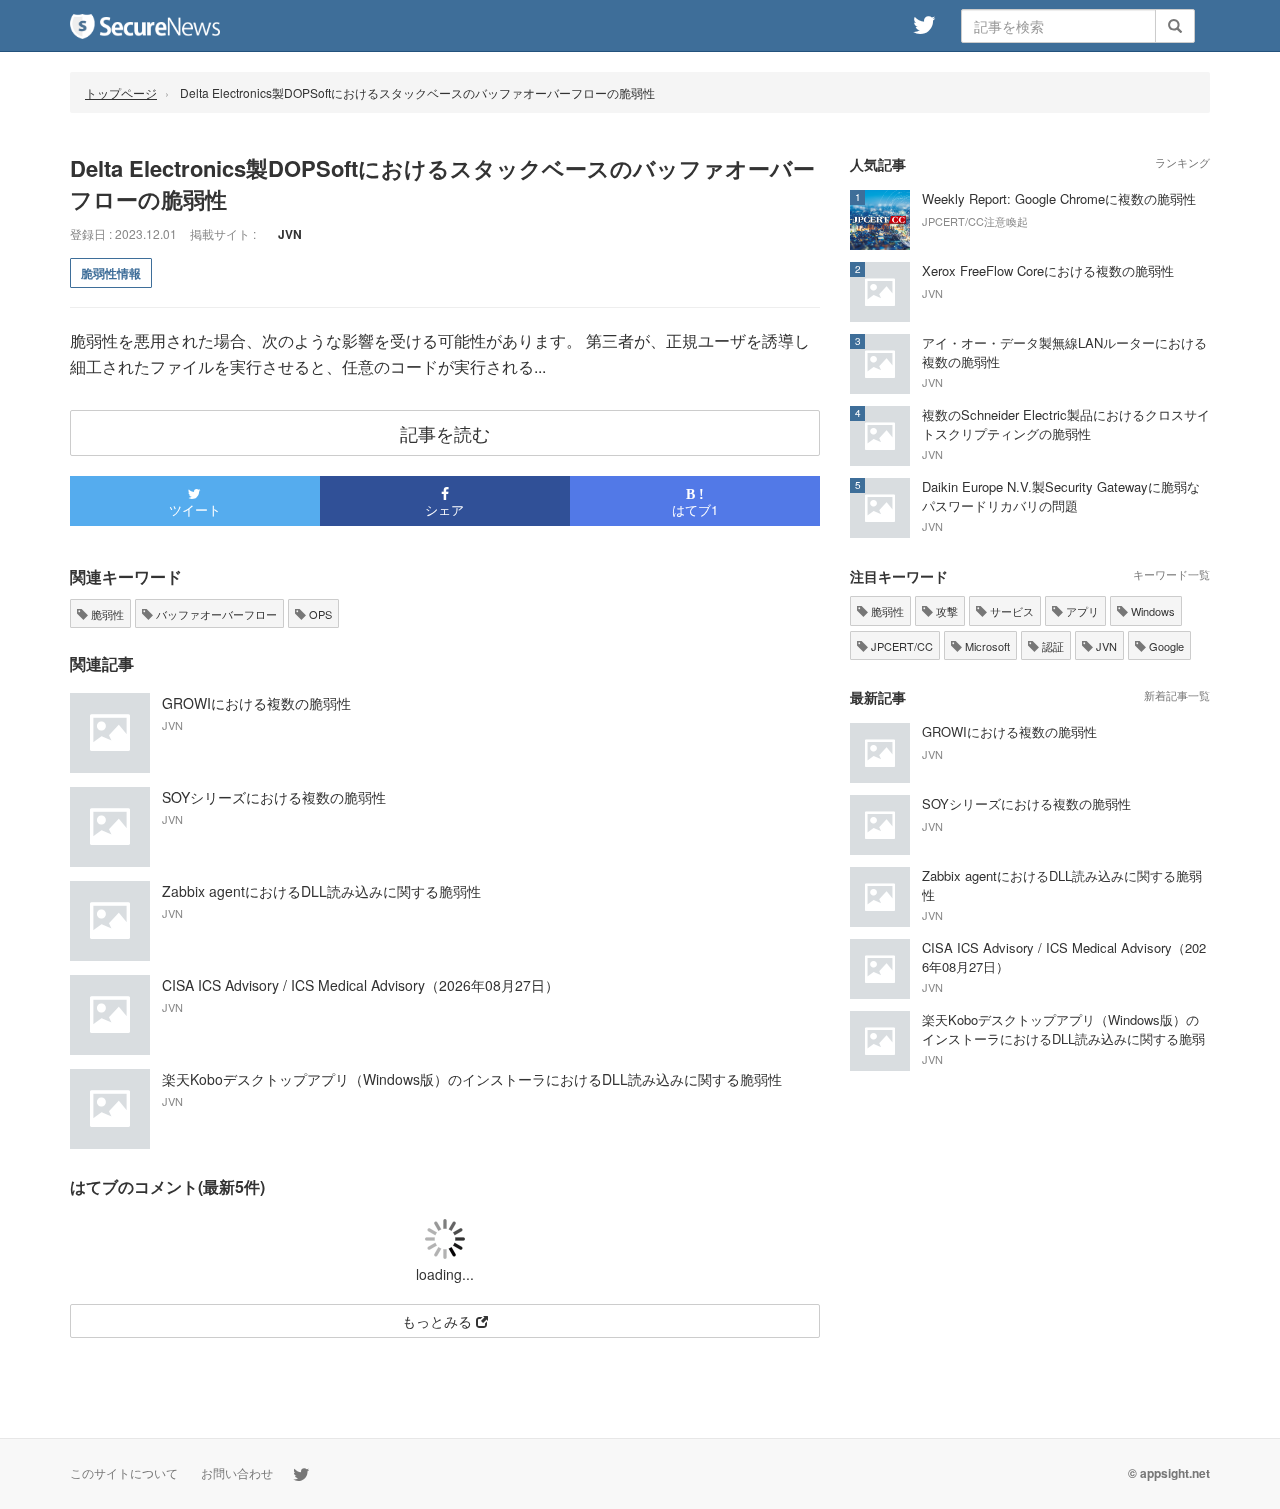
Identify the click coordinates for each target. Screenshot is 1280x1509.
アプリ (1081, 611)
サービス (1010, 611)
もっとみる (439, 1321)
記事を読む (445, 433)
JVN (1105, 646)
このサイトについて (124, 1472)
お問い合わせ (237, 1472)
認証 (1051, 646)
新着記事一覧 (1177, 695)
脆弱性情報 (111, 273)
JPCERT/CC (900, 646)
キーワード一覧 (1171, 574)
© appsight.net (1169, 1473)
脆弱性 (106, 614)
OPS (319, 614)
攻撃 (945, 611)
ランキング (1182, 162)
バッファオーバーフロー (215, 614)
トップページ (121, 92)
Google (1165, 646)
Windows (1151, 611)
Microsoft (986, 646)
